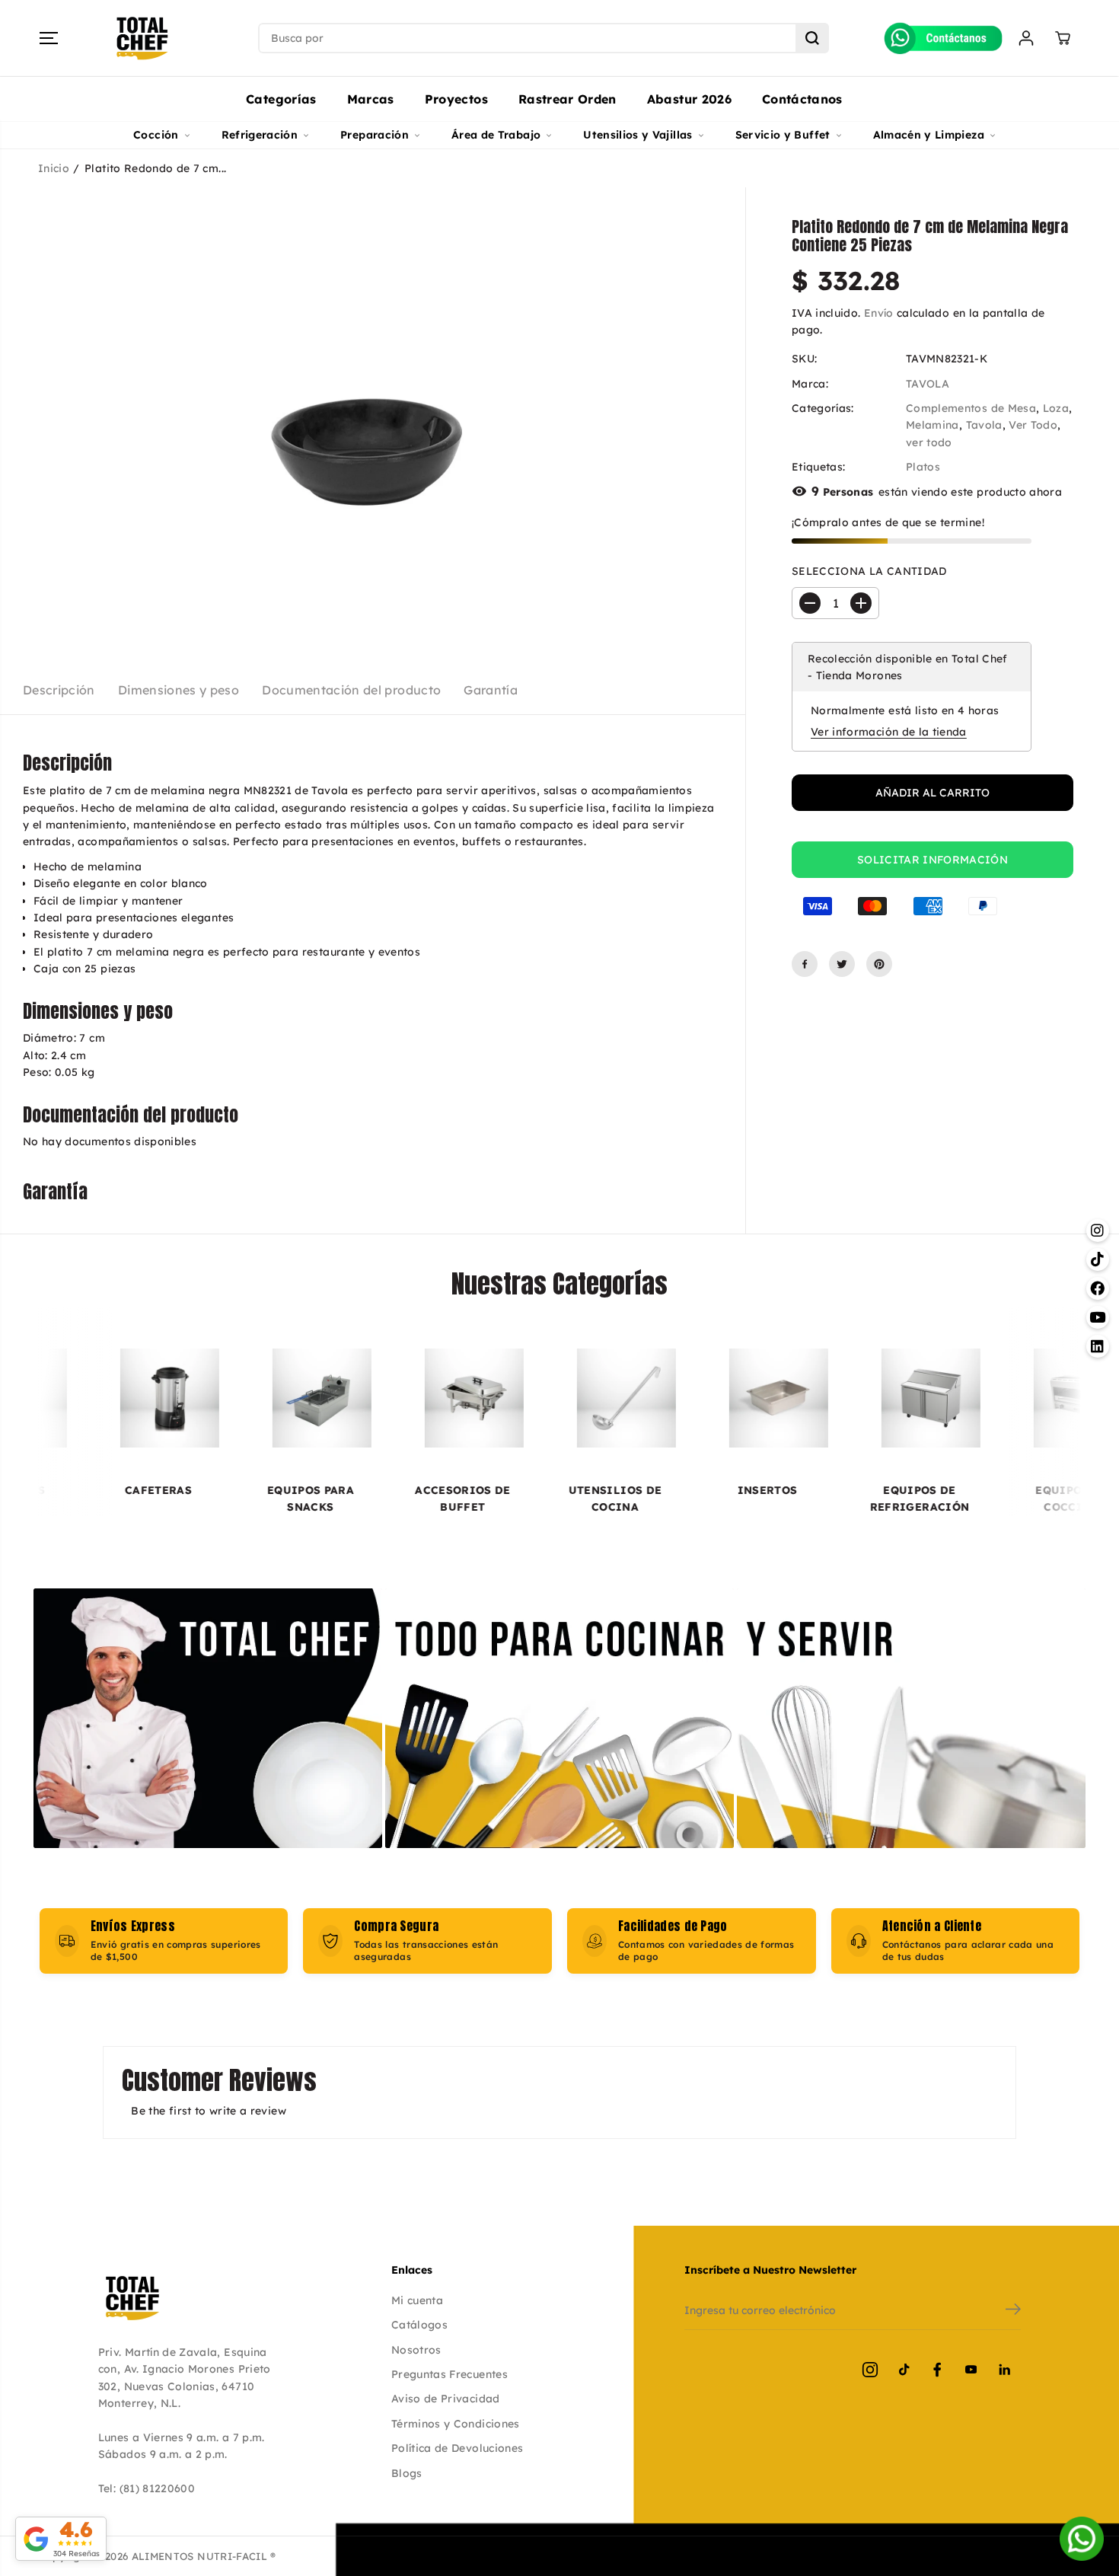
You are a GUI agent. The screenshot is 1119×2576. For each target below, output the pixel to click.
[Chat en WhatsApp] (1082, 2539)
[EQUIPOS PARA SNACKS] (210, 1398)
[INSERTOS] (667, 1398)
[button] (49, 38)
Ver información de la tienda (889, 732)
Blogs (407, 2473)
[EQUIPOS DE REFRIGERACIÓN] (819, 1398)
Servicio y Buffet (783, 135)
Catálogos (419, 2325)
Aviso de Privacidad (446, 2399)
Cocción (156, 135)
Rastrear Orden (567, 99)
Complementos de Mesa (971, 408)
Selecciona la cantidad (869, 571)
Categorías (281, 99)
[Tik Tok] (904, 2370)
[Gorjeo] (842, 964)
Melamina (932, 426)
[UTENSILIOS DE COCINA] (515, 1398)
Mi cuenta (417, 2300)
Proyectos (456, 99)
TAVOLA (928, 384)
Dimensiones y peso (179, 690)
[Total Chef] (142, 38)
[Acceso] (1026, 38)
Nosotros (416, 2350)
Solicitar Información (932, 860)
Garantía (491, 690)
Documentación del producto (351, 690)
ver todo (929, 442)
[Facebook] (805, 964)
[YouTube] (971, 2370)
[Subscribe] (1013, 2311)
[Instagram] (870, 2370)
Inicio (54, 168)
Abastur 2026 (689, 99)
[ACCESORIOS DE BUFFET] (362, 1398)
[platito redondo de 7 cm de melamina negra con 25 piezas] (373, 416)
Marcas (371, 99)
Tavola (984, 426)
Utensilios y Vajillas (638, 135)
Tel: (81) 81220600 (147, 2488)
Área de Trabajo (496, 135)
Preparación (375, 135)
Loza (1056, 408)
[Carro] (1063, 38)
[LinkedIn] (1004, 2370)
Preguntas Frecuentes (450, 2374)
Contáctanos (802, 99)
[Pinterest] (879, 964)
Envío (879, 313)
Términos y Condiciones (456, 2424)
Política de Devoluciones (457, 2448)
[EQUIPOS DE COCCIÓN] (971, 1398)
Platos (923, 467)
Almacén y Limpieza (929, 135)
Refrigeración (260, 135)
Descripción (59, 690)
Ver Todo (1033, 426)
